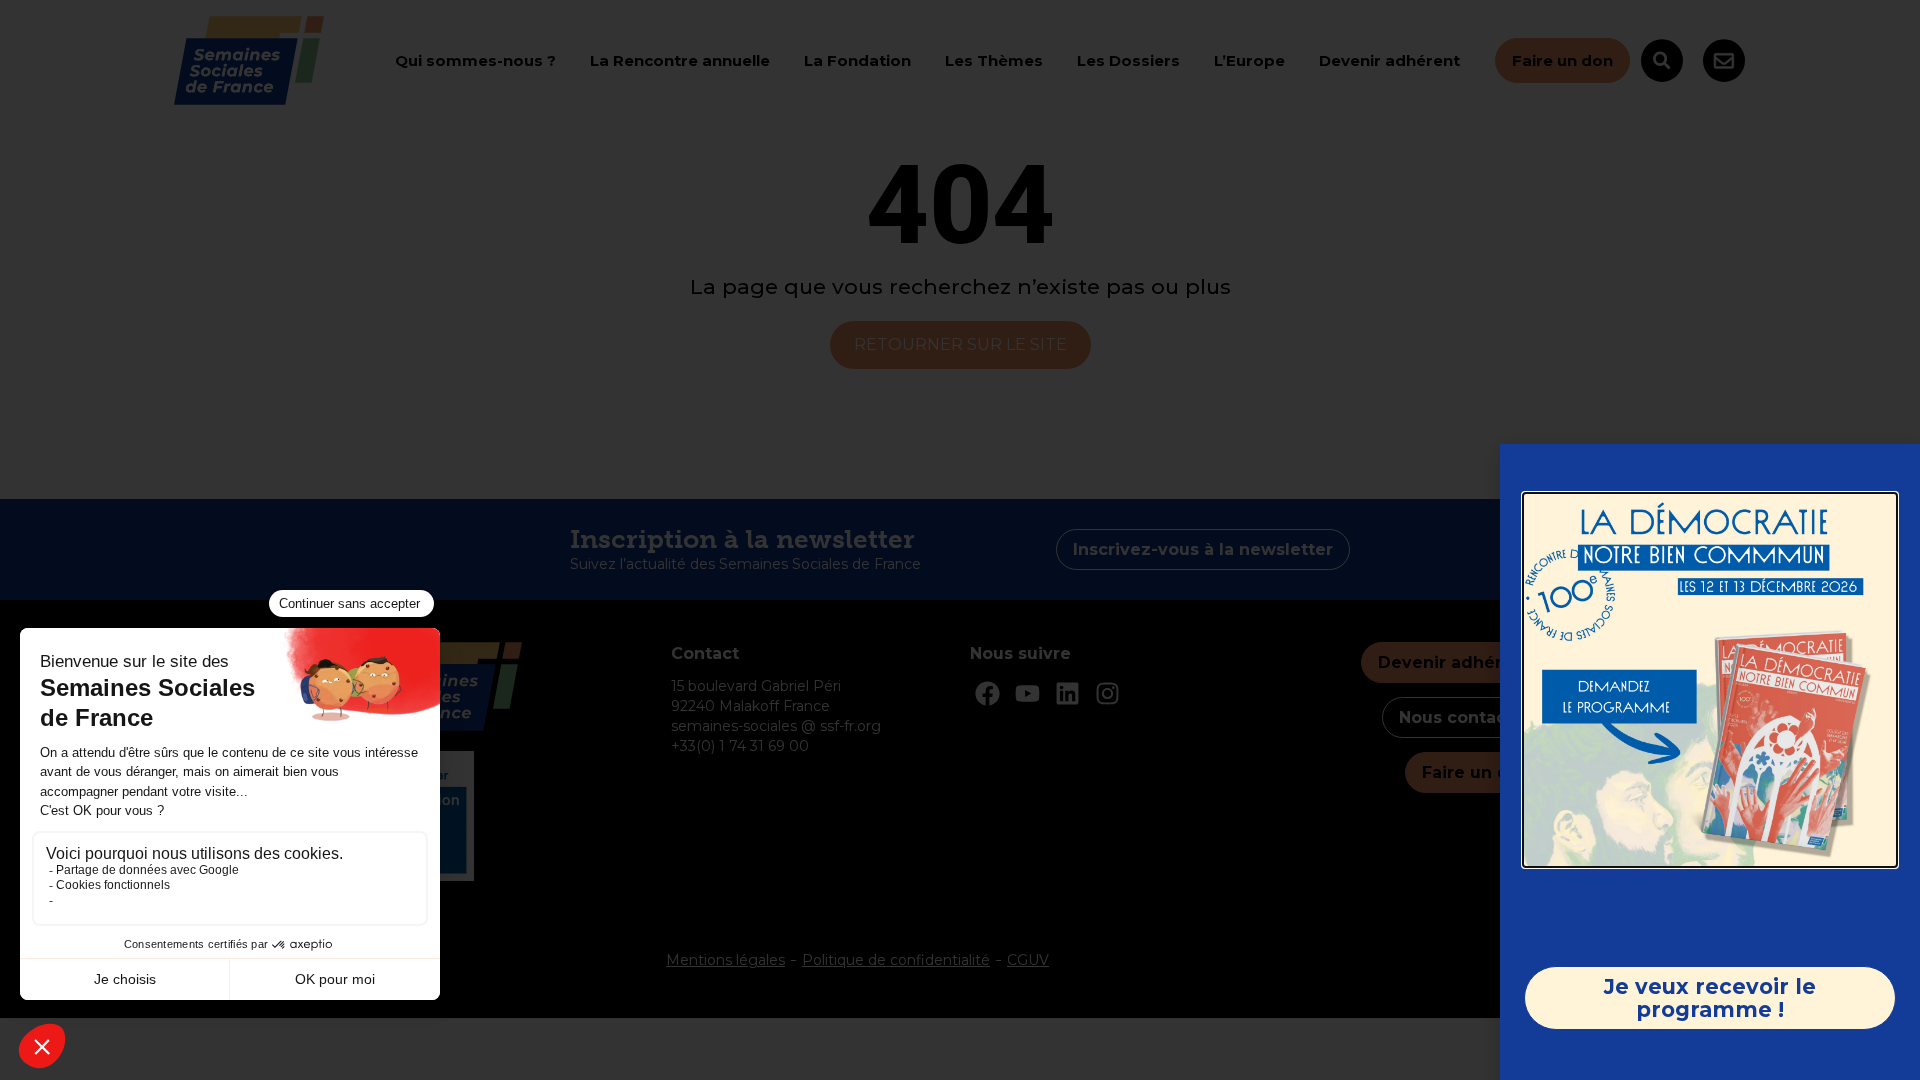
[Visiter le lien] (1710, 680)
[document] (960, 540)
